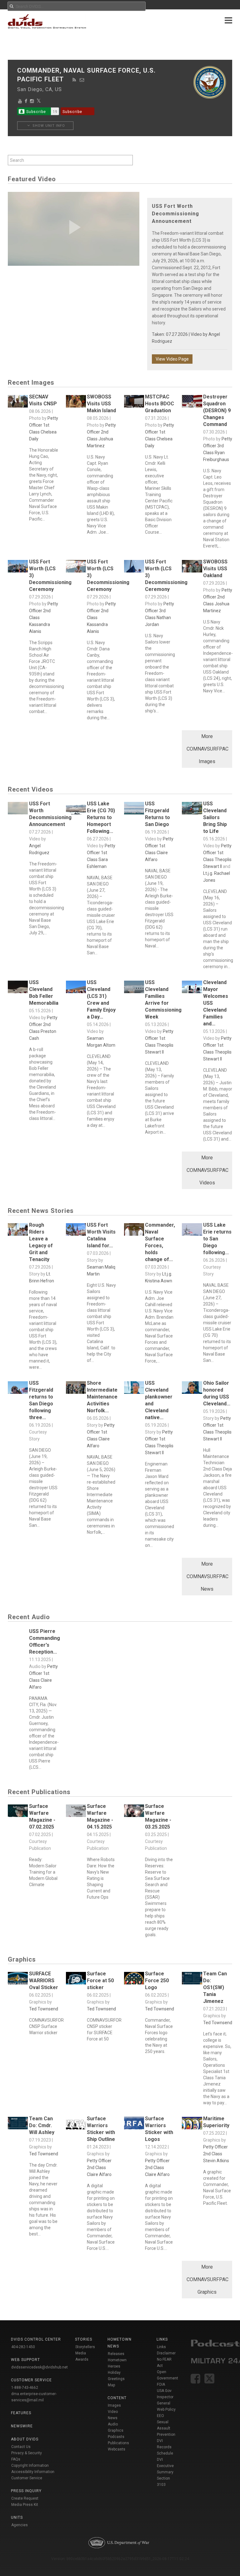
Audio (113, 2424)
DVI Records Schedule (165, 2447)
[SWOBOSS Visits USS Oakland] (192, 568)
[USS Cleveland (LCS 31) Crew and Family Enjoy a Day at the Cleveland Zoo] (76, 988)
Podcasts (116, 2437)
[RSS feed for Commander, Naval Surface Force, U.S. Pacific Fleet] (74, 80)
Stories (84, 2339)
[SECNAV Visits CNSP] (18, 403)
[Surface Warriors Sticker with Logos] (134, 2125)
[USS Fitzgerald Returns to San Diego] (134, 810)
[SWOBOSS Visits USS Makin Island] (76, 403)
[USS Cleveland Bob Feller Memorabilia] (18, 988)
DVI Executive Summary (165, 2466)
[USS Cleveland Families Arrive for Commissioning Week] (134, 988)
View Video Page (172, 359)
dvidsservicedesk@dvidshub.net (40, 2367)
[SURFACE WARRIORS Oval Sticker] (18, 1980)
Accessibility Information (33, 2472)
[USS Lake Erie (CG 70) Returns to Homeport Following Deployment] (76, 810)
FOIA (161, 2384)
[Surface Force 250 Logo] (134, 1980)
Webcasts (117, 2449)
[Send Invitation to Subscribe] (82, 80)
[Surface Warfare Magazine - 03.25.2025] (134, 1812)
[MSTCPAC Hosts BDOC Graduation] (134, 403)
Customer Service (27, 2478)
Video (113, 2412)
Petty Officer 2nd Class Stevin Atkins (216, 2154)
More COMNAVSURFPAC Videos (207, 1170)
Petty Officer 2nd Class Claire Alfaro (99, 2168)
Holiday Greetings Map (116, 2379)
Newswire (22, 2426)
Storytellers (85, 2347)
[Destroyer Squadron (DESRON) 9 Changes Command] (192, 403)
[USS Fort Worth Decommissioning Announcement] (18, 810)
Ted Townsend (44, 2009)
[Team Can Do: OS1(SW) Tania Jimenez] (192, 1980)
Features (21, 2413)
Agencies (20, 2525)
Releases (116, 2354)
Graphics (116, 2430)
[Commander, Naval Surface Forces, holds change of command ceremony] (134, 1231)
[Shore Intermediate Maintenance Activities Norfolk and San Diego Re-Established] (76, 1389)
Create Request (25, 2498)
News (113, 2418)
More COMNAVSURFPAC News (207, 1576)
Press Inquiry (26, 2491)
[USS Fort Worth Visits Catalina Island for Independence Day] (76, 1231)
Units (17, 2517)
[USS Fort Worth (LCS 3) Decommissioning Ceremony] (18, 568)
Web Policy (166, 2409)
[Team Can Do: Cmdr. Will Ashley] (18, 2125)
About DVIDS (25, 2439)
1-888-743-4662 (25, 2388)
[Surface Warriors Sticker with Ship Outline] (76, 2125)
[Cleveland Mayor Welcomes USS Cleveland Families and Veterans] (192, 988)
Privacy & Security (27, 2453)
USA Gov (164, 2391)
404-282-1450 (23, 2347)
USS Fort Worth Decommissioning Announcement (175, 214)
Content (117, 2398)
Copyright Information (30, 2466)
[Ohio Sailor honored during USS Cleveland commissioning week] (192, 1389)
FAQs (16, 2459)
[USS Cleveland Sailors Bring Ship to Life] (192, 810)
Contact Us (21, 2447)
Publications (118, 2443)
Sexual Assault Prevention (166, 2428)
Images (114, 2405)
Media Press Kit (25, 2505)
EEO (160, 2416)
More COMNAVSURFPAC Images (207, 749)
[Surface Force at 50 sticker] (76, 1980)
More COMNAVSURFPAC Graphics (207, 2279)
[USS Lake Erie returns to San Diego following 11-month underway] (192, 1231)
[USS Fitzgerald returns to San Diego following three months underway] (18, 1389)
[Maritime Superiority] (192, 2125)
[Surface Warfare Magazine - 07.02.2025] (18, 1812)
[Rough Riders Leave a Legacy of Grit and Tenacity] (18, 1231)
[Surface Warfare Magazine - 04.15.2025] (76, 1812)
